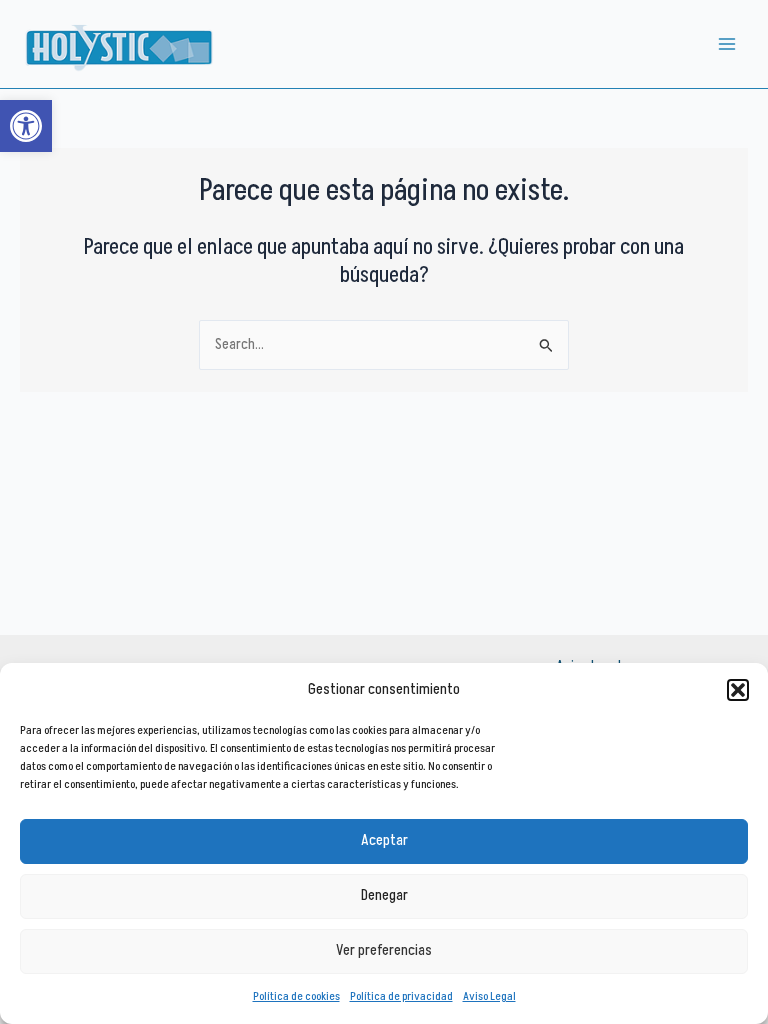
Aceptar (384, 840)
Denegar (384, 895)
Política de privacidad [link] (401, 996)
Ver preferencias (384, 950)
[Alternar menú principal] (727, 44)
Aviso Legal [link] (489, 996)
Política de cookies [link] (296, 996)
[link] (26, 126)
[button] (738, 690)
